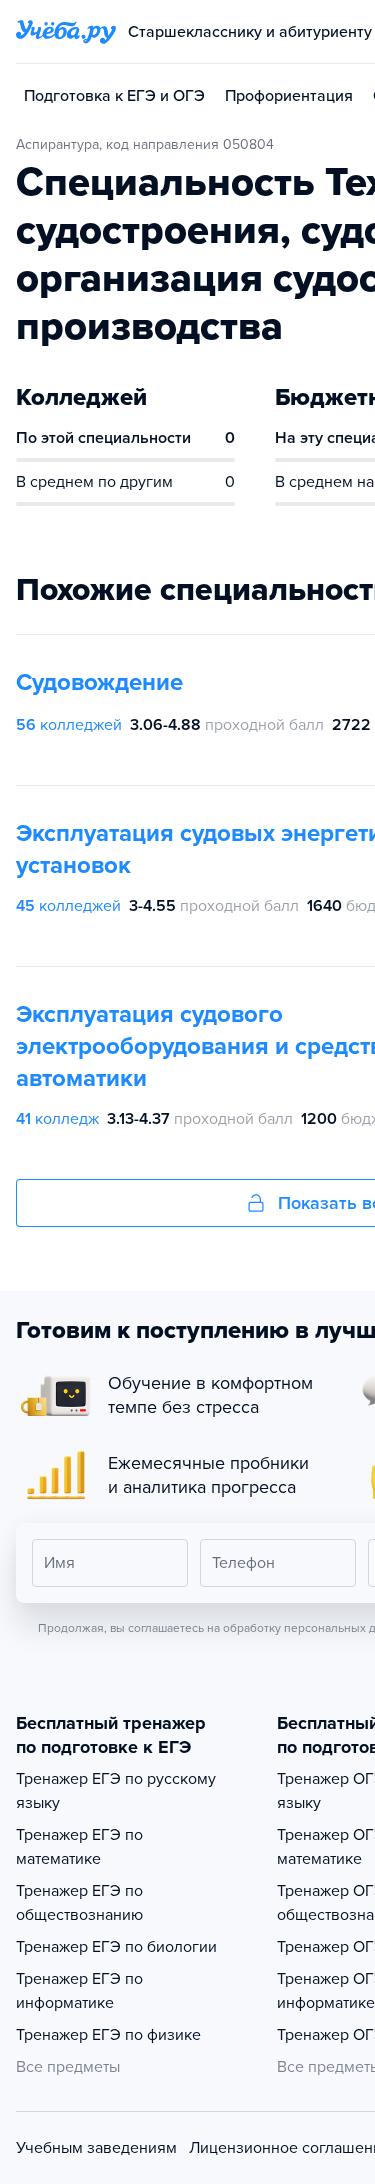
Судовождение (99, 682)
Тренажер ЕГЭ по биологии (116, 1947)
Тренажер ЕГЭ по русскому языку (116, 1791)
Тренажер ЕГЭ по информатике (79, 1991)
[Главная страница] (66, 32)
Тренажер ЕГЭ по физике (108, 2035)
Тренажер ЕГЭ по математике (79, 1847)
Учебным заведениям (96, 2148)
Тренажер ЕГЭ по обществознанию (79, 1903)
